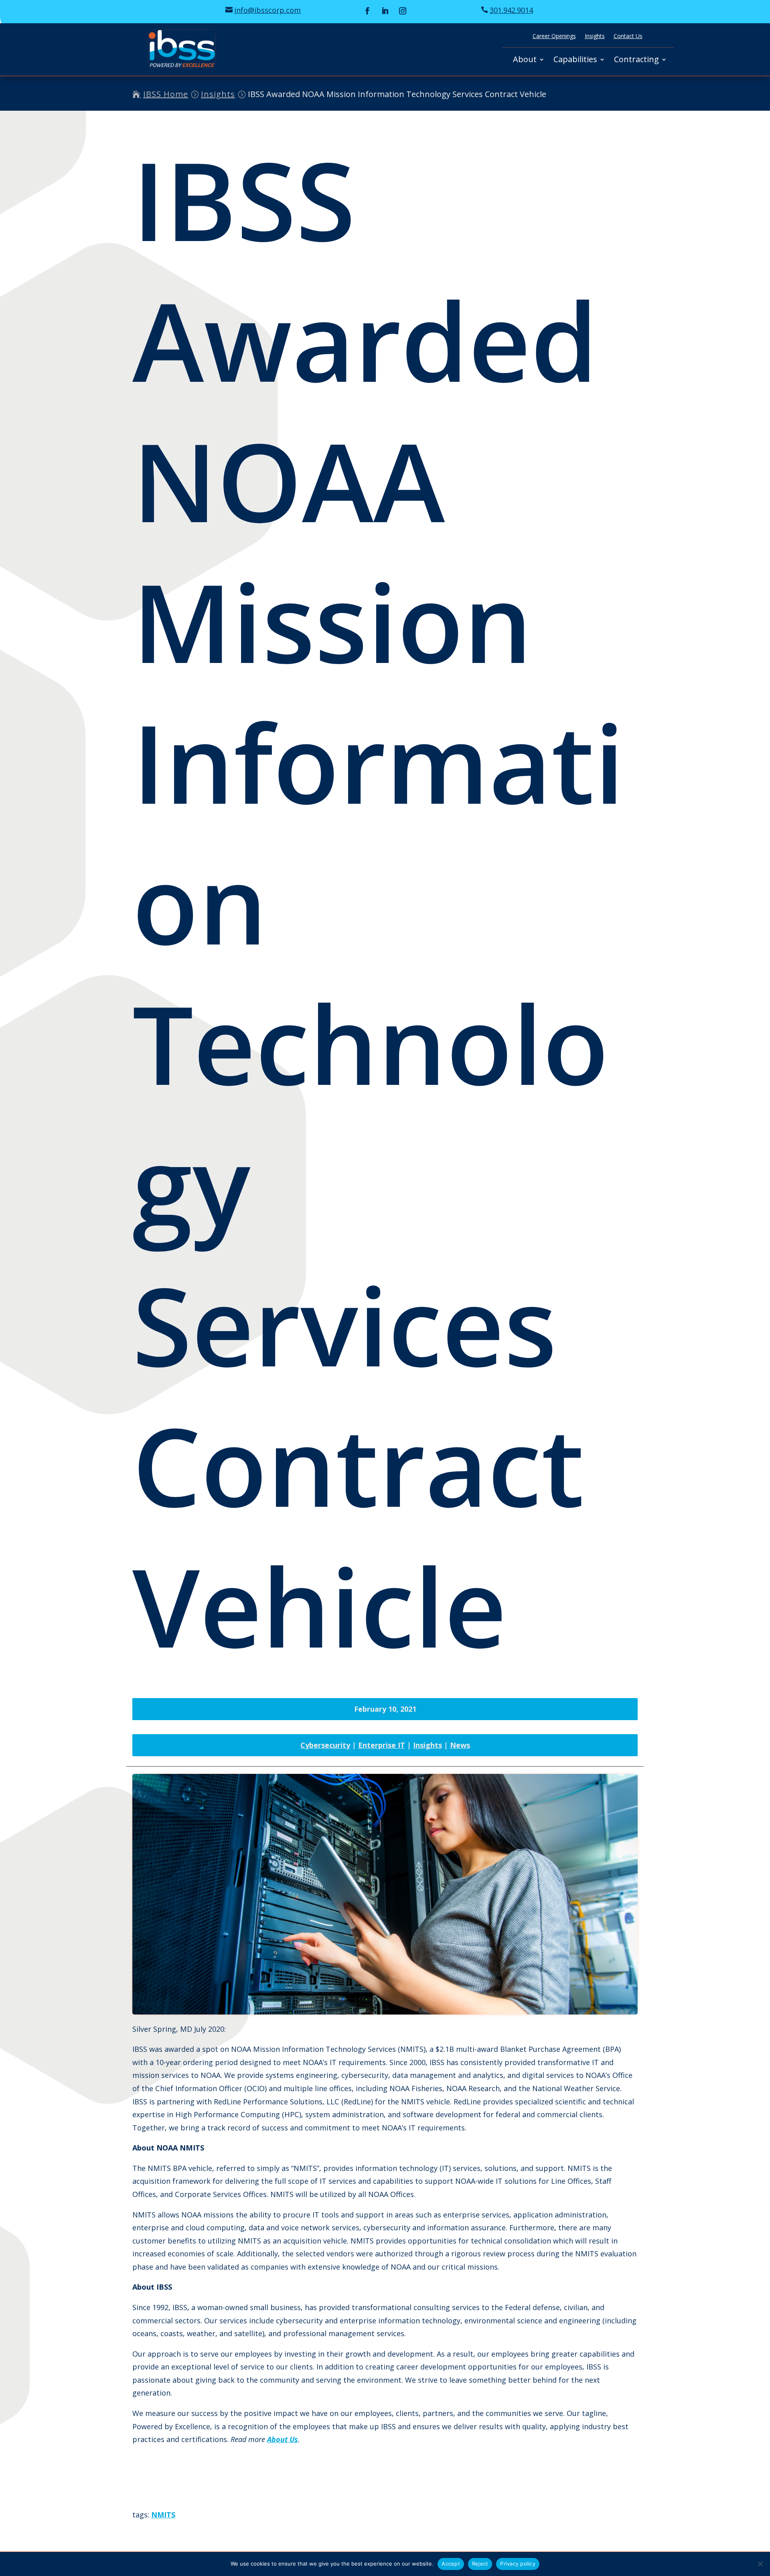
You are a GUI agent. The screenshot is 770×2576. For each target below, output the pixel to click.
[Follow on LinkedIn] (385, 11)
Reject (480, 2564)
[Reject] (760, 2564)
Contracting (636, 61)
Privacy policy (518, 2564)
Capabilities (575, 61)
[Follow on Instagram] (403, 11)
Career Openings (554, 36)
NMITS (163, 2515)
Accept (451, 2564)
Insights (595, 36)
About (525, 61)
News (460, 1745)
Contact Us (628, 36)
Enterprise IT (382, 1745)
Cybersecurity (325, 1745)
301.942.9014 (511, 10)
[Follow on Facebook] (367, 11)
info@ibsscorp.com (267, 10)
